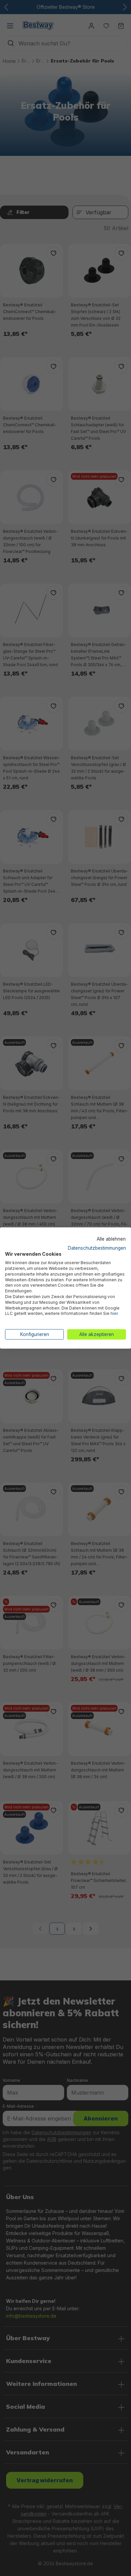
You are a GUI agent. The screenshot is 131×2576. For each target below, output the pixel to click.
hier (114, 1313)
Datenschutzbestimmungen (97, 1248)
